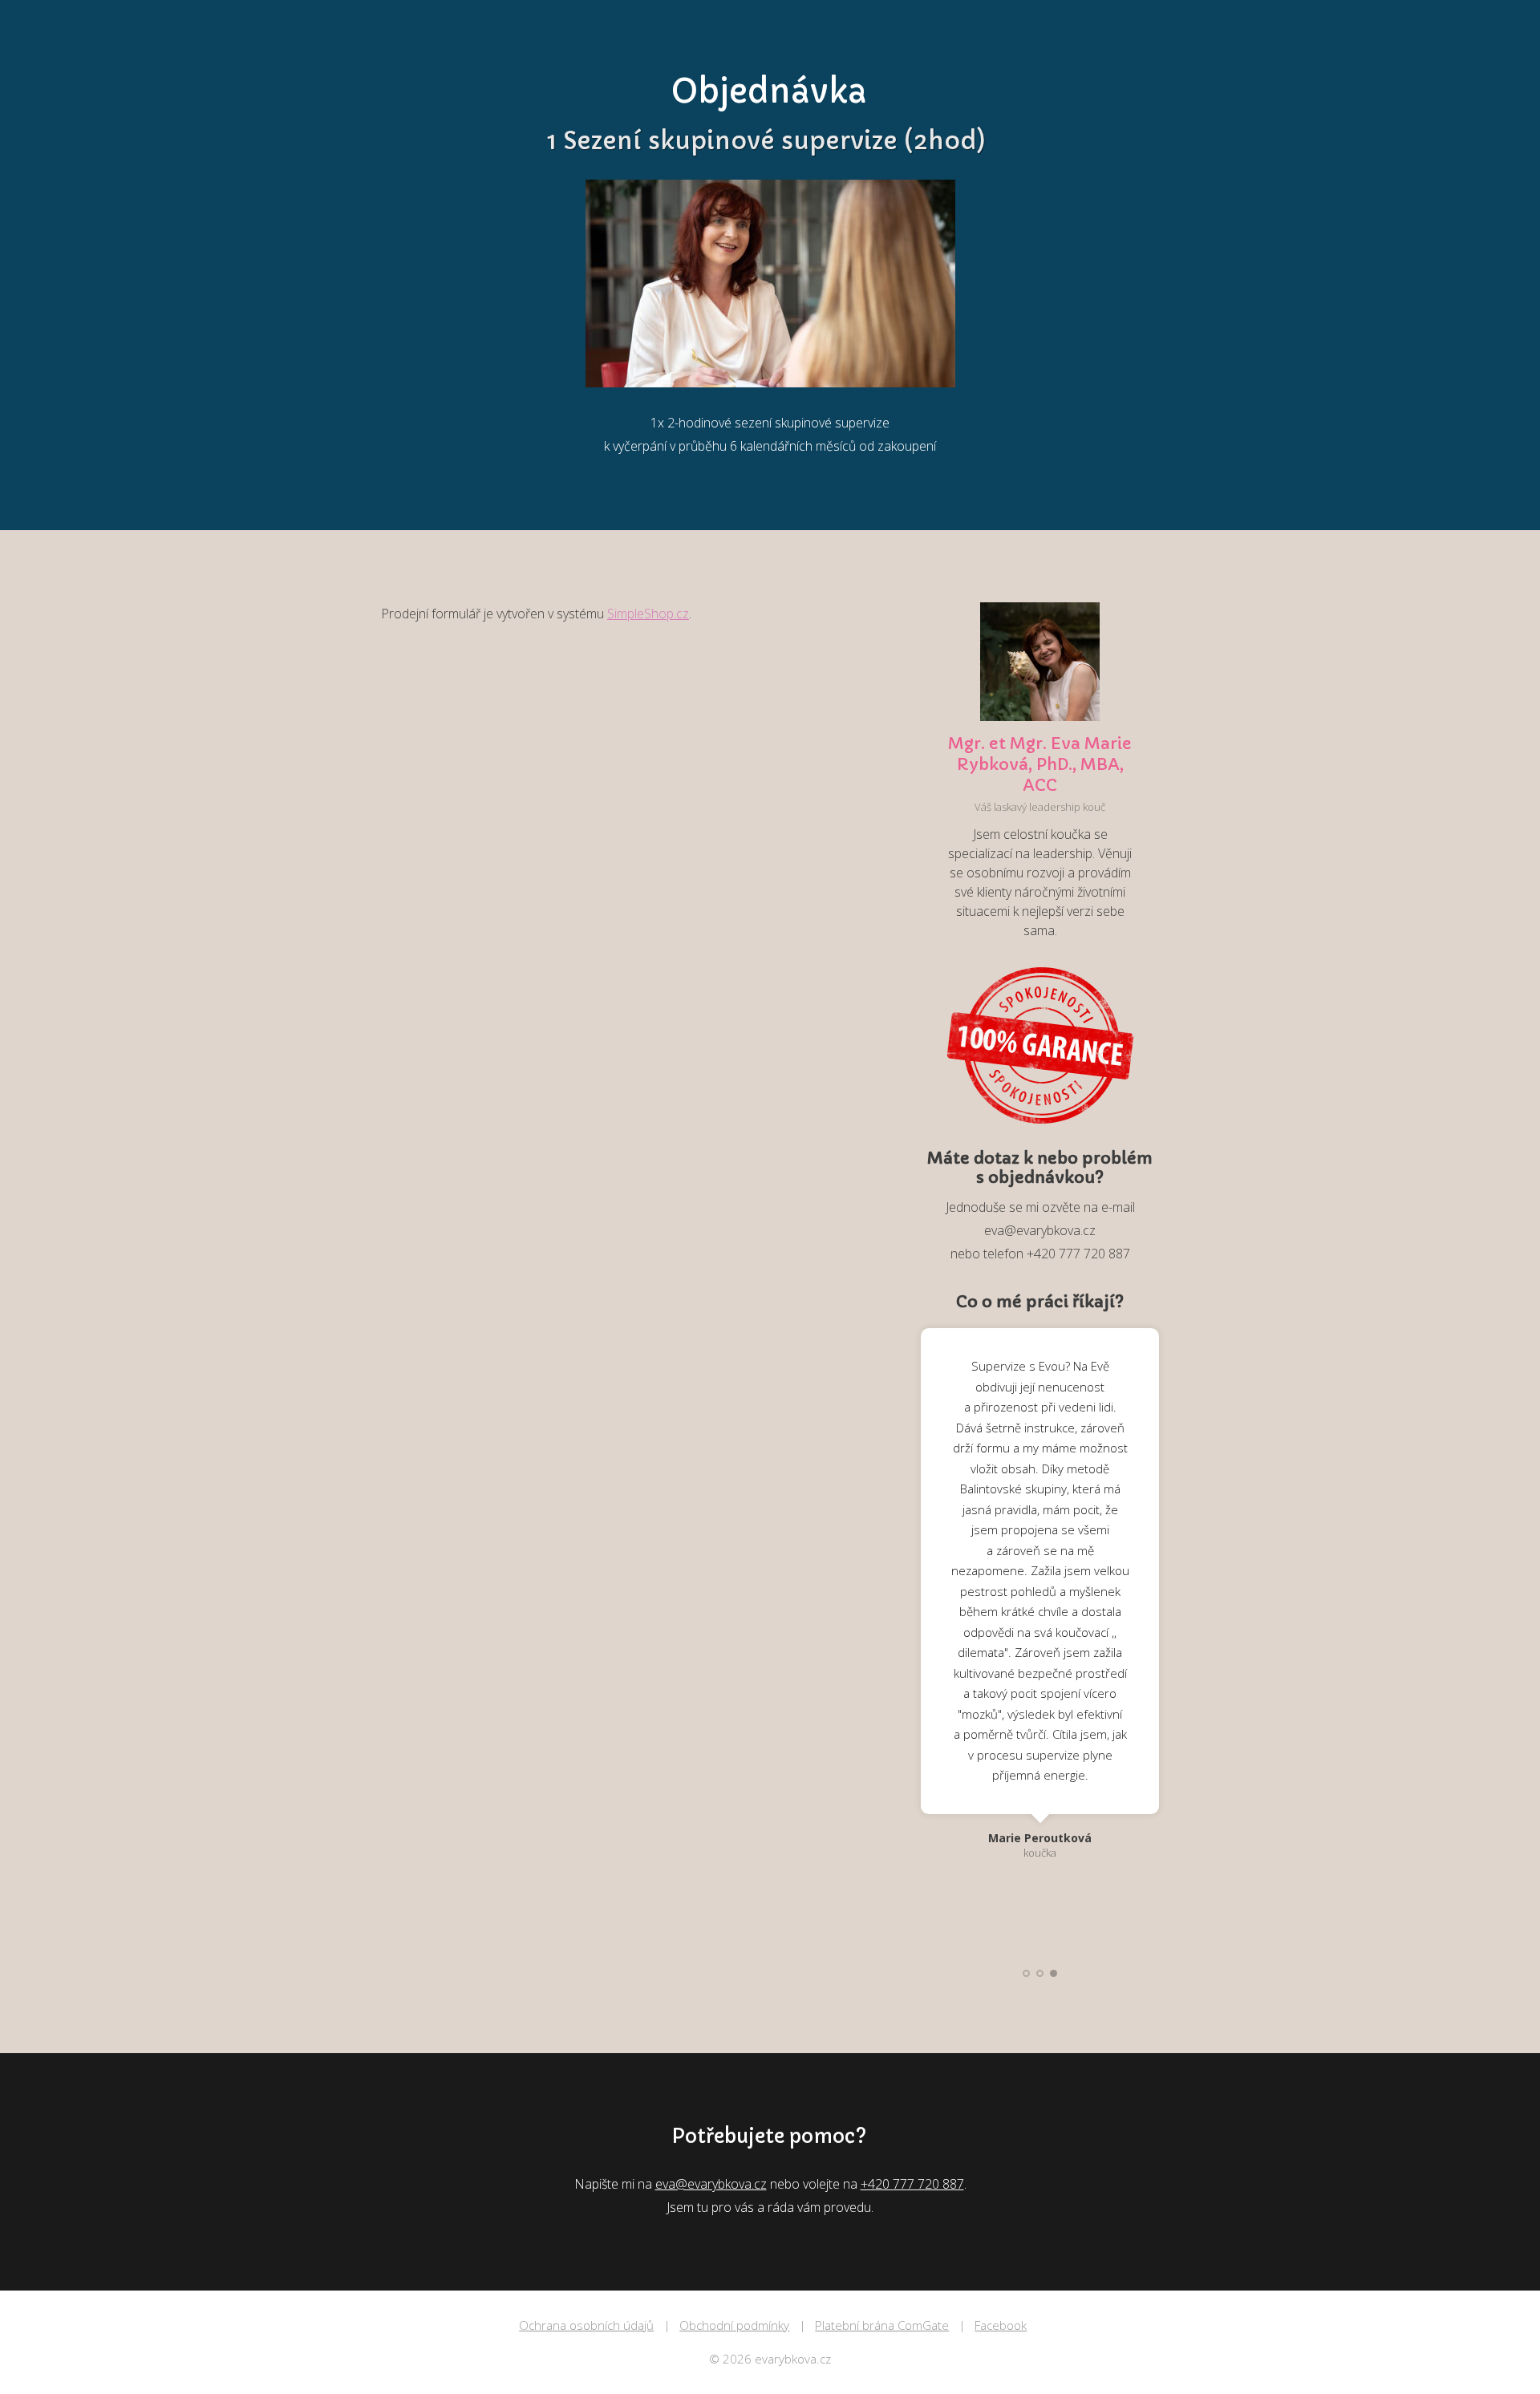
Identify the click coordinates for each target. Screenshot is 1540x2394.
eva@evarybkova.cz (711, 2184)
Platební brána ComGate (882, 2325)
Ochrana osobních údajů (586, 2325)
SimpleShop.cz (648, 614)
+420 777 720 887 (912, 2184)
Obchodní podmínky (734, 2325)
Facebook (1001, 2325)
